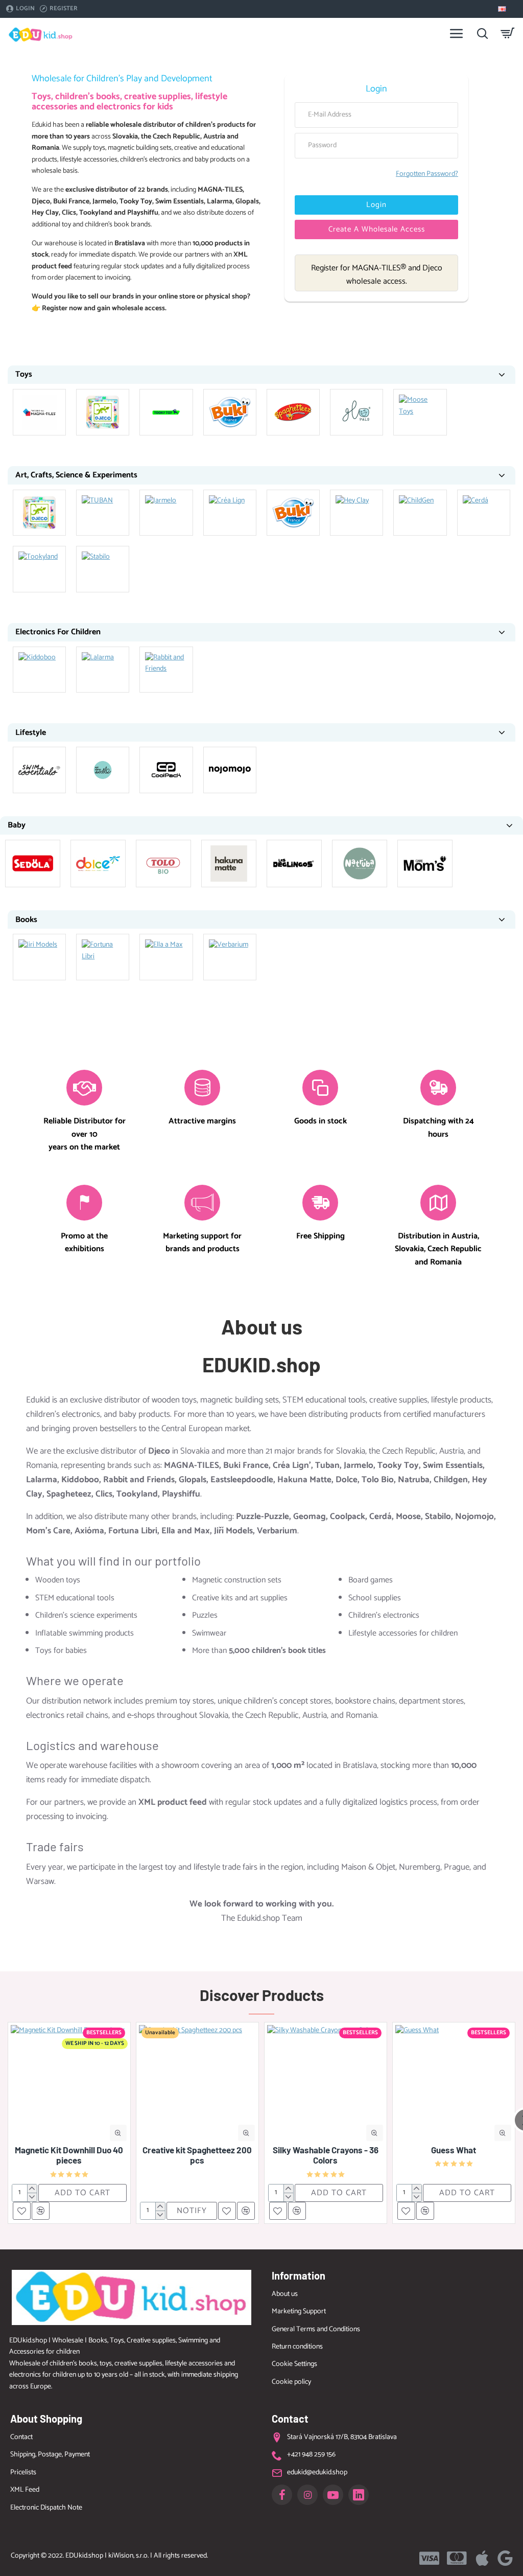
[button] (118, 2133)
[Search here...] (482, 33)
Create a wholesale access (377, 229)
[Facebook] (282, 2495)
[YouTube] (333, 2495)
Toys (24, 374)
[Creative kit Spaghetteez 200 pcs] (197, 2084)
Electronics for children (58, 632)
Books (26, 920)
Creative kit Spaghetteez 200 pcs (197, 2155)
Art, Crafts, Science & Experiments (76, 475)
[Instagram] (307, 2495)
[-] (32, 2197)
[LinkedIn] (359, 2495)
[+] (32, 2189)
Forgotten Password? (427, 174)
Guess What (454, 2150)
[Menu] (457, 33)
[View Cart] (508, 33)
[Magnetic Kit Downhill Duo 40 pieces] (69, 2084)
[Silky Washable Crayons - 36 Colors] (326, 2084)
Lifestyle (31, 733)
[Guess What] (454, 2084)
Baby (17, 825)
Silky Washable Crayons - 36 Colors (326, 2155)
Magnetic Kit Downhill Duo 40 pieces (69, 2155)
